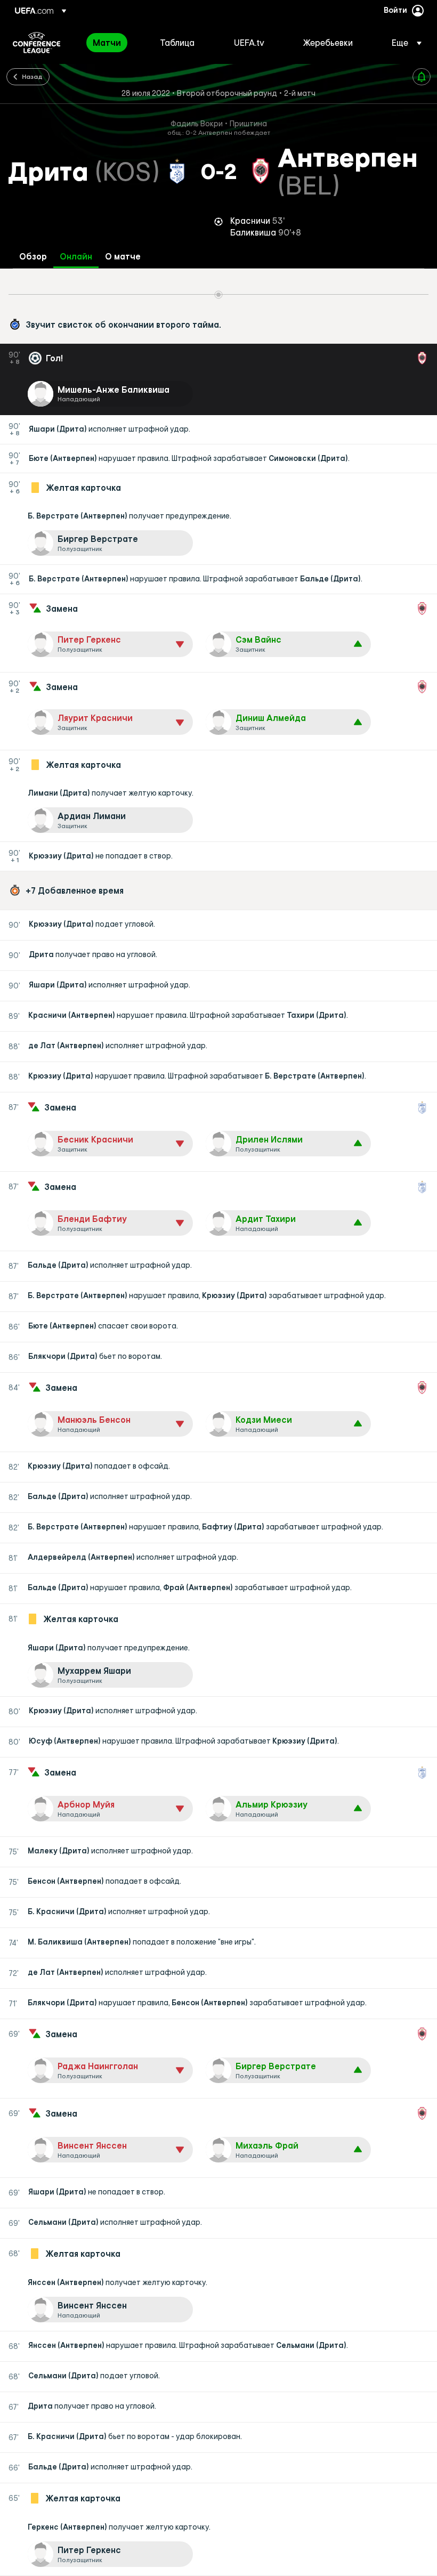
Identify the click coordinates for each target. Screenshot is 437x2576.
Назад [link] (32, 76)
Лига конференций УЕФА (37, 43)
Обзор (33, 257)
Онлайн (76, 257)
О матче (123, 257)
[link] (107, 43)
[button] (403, 43)
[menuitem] (113, 43)
